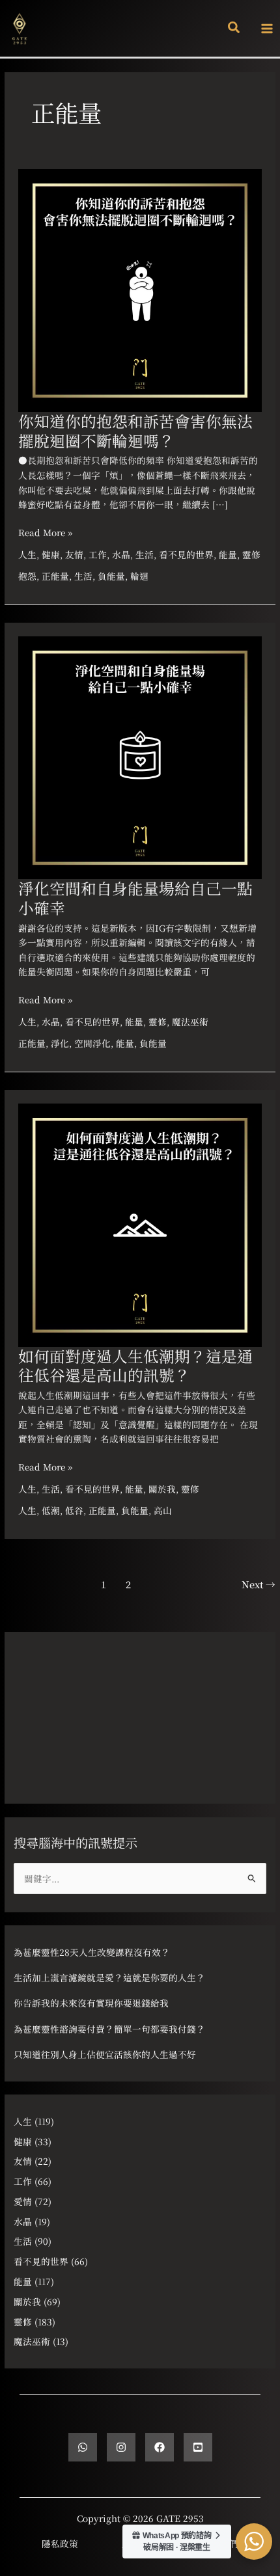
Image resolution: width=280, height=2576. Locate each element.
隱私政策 (60, 2543)
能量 (228, 554)
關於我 (162, 1489)
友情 (74, 554)
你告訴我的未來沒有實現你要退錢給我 (91, 2003)
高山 (163, 1510)
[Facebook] (160, 2447)
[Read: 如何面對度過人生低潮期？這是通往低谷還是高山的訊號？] (140, 1223)
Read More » (45, 532)
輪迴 (139, 576)
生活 (145, 554)
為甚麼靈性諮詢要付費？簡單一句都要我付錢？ (109, 2029)
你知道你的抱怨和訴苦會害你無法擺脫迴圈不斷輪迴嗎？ (135, 430)
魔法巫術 (190, 1022)
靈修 (251, 554)
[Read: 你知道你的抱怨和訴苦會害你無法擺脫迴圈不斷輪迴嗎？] (140, 289)
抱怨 (27, 576)
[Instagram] (121, 2447)
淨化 (60, 1043)
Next (259, 1584)
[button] (234, 28)
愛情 (23, 2201)
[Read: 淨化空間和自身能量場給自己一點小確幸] (140, 756)
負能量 (111, 576)
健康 (51, 554)
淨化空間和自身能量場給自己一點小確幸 (135, 898)
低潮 (51, 1510)
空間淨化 (92, 1043)
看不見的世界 (186, 554)
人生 (27, 554)
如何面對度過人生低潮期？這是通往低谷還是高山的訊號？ (135, 1365)
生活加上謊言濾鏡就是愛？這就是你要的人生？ (109, 1977)
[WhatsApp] (83, 2447)
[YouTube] (198, 2447)
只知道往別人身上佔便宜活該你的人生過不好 (105, 2054)
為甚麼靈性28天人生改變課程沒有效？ (92, 1952)
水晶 (121, 554)
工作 (98, 554)
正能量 (55, 576)
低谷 (74, 1510)
